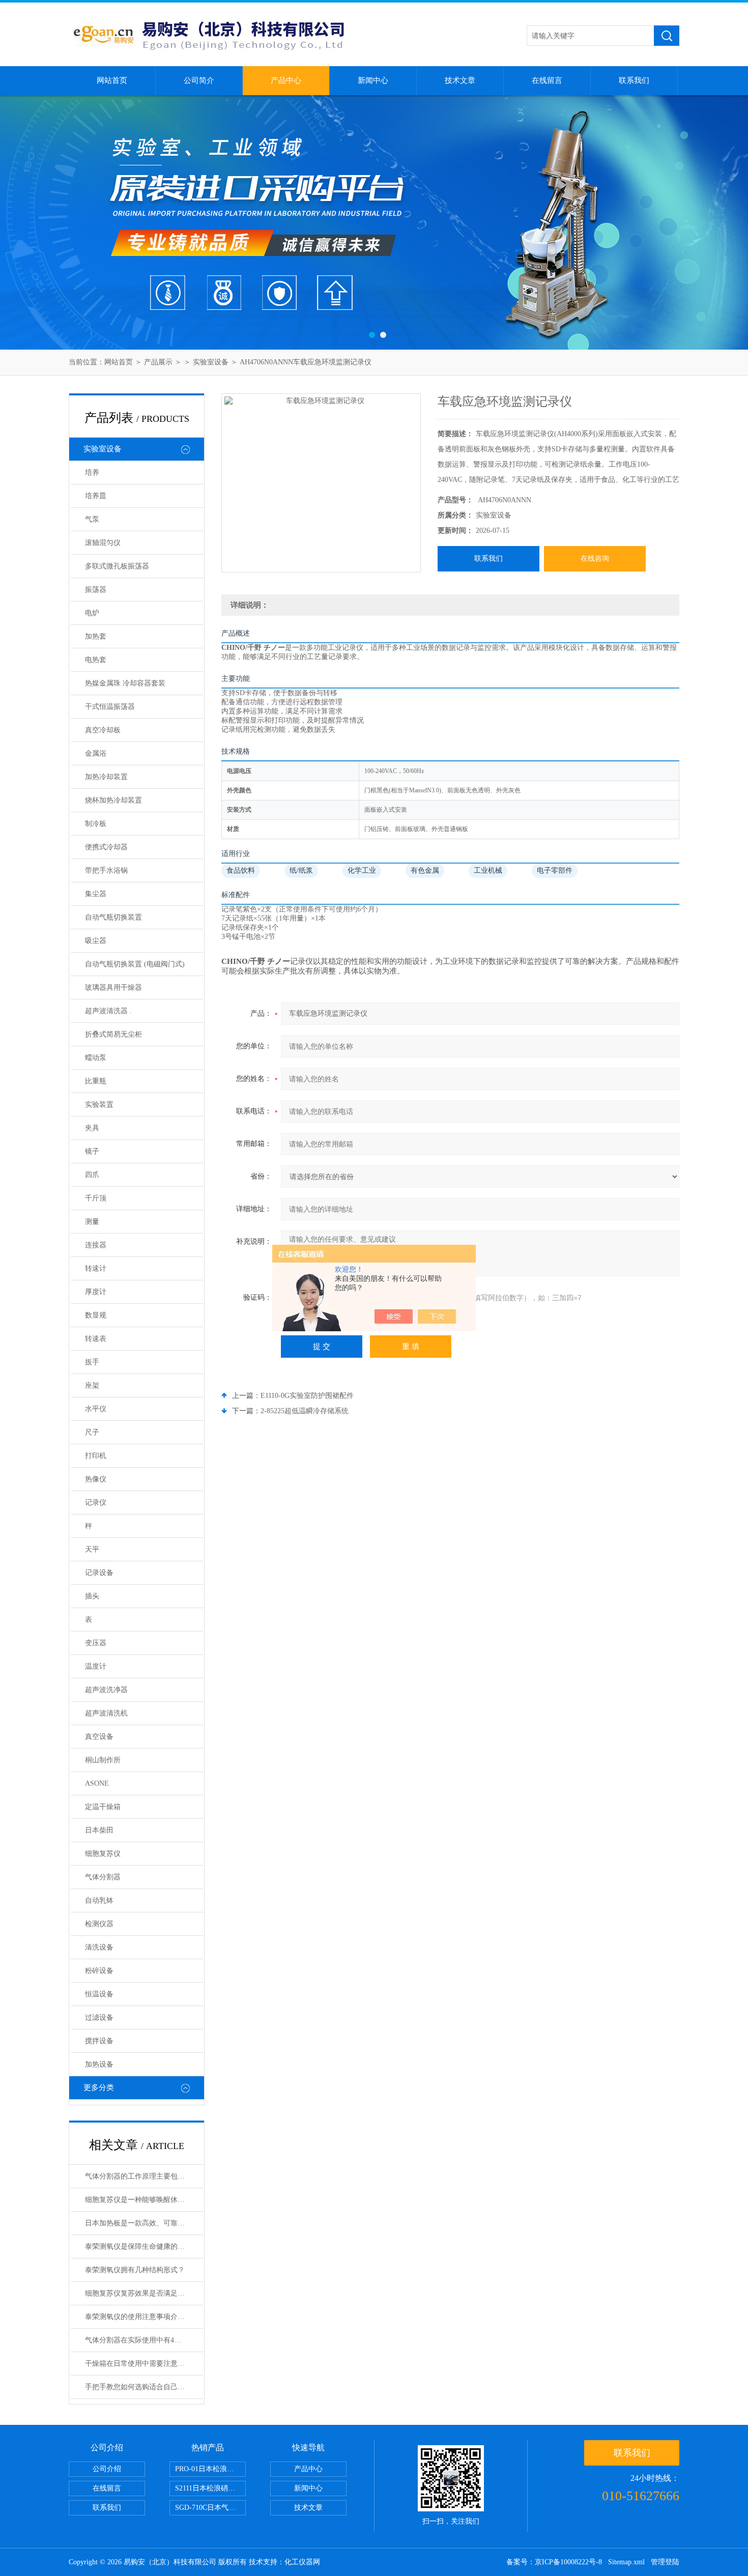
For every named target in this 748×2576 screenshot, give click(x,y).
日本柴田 (99, 1830)
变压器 (96, 1643)
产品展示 (158, 362)
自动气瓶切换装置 (113, 917)
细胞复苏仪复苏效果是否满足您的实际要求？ (144, 2293)
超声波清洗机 (106, 1713)
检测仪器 (99, 1924)
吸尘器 (96, 941)
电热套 (96, 660)
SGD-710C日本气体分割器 (210, 2508)
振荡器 (96, 590)
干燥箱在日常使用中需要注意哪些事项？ (144, 2364)
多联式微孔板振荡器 (117, 566)
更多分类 (99, 2087)
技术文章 (460, 80)
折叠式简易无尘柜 (113, 1034)
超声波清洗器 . (108, 1011)
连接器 (96, 1245)
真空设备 (99, 1737)
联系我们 (634, 80)
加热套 (96, 636)
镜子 (92, 1151)
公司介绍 (107, 2469)
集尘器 (96, 894)
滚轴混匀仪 (103, 543)
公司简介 (199, 80)
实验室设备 (211, 362)
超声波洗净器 (106, 1690)
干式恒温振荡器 (110, 707)
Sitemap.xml (626, 2562)
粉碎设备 (99, 1971)
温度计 (96, 1666)
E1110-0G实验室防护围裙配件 (307, 1396)
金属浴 (96, 753)
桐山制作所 (103, 1760)
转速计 (96, 1268)
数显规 (96, 1315)
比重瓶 (96, 1081)
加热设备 (99, 2064)
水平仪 (96, 1409)
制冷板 (96, 824)
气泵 (92, 519)
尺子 (92, 1432)
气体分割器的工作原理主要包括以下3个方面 (144, 2176)
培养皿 (96, 496)
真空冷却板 (103, 730)
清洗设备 (99, 1947)
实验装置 (99, 1105)
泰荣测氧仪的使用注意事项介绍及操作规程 (144, 2317)
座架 (92, 1385)
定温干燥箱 (103, 1807)
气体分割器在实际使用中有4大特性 (140, 2340)
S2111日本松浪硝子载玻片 (210, 2488)
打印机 (96, 1456)
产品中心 (286, 80)
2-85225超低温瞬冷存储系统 (305, 1411)
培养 (92, 473)
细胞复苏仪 (103, 1854)
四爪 (92, 1175)
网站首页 (112, 80)
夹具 (92, 1128)
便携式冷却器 (106, 847)
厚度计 (96, 1292)
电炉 (92, 613)
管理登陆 (665, 2562)
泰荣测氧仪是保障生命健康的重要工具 (144, 2246)
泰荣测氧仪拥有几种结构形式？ (135, 2270)
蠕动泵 (96, 1058)
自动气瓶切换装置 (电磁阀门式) (135, 964)
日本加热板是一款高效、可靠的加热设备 (144, 2223)
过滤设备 (99, 2017)
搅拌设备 (99, 2041)
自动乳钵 (99, 1900)
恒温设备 (99, 1994)
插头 (92, 1596)
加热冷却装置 (106, 777)
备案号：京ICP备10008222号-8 (554, 2562)
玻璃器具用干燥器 (113, 988)
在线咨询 (595, 559)
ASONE (97, 1783)
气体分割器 (103, 1877)
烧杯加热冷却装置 (113, 800)
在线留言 (547, 80)
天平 (92, 1549)
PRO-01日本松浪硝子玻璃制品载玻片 (210, 2469)
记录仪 (96, 1502)
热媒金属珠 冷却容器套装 (125, 683)
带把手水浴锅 (106, 870)
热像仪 (96, 1479)
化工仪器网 (302, 2562)
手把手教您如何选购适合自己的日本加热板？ (144, 2387)
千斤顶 (96, 1198)
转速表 (96, 1339)
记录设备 (99, 1573)
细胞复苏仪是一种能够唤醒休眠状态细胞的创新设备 (144, 2200)
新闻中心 (373, 80)
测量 (92, 1222)
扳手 (92, 1362)
